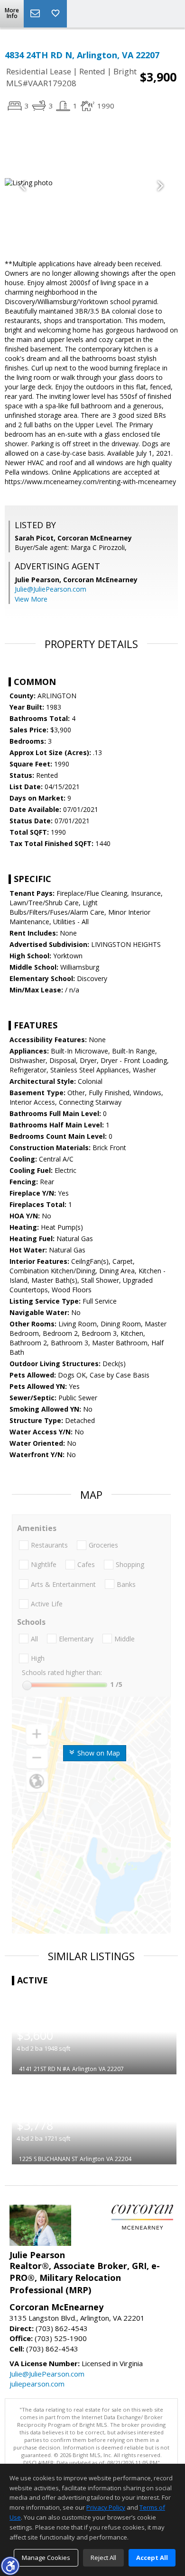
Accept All (152, 2558)
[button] (10, 2566)
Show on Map (98, 1753)
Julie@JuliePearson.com (51, 589)
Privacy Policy (106, 2507)
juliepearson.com (37, 2384)
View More (31, 599)
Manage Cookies (46, 2558)
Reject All (103, 2558)
